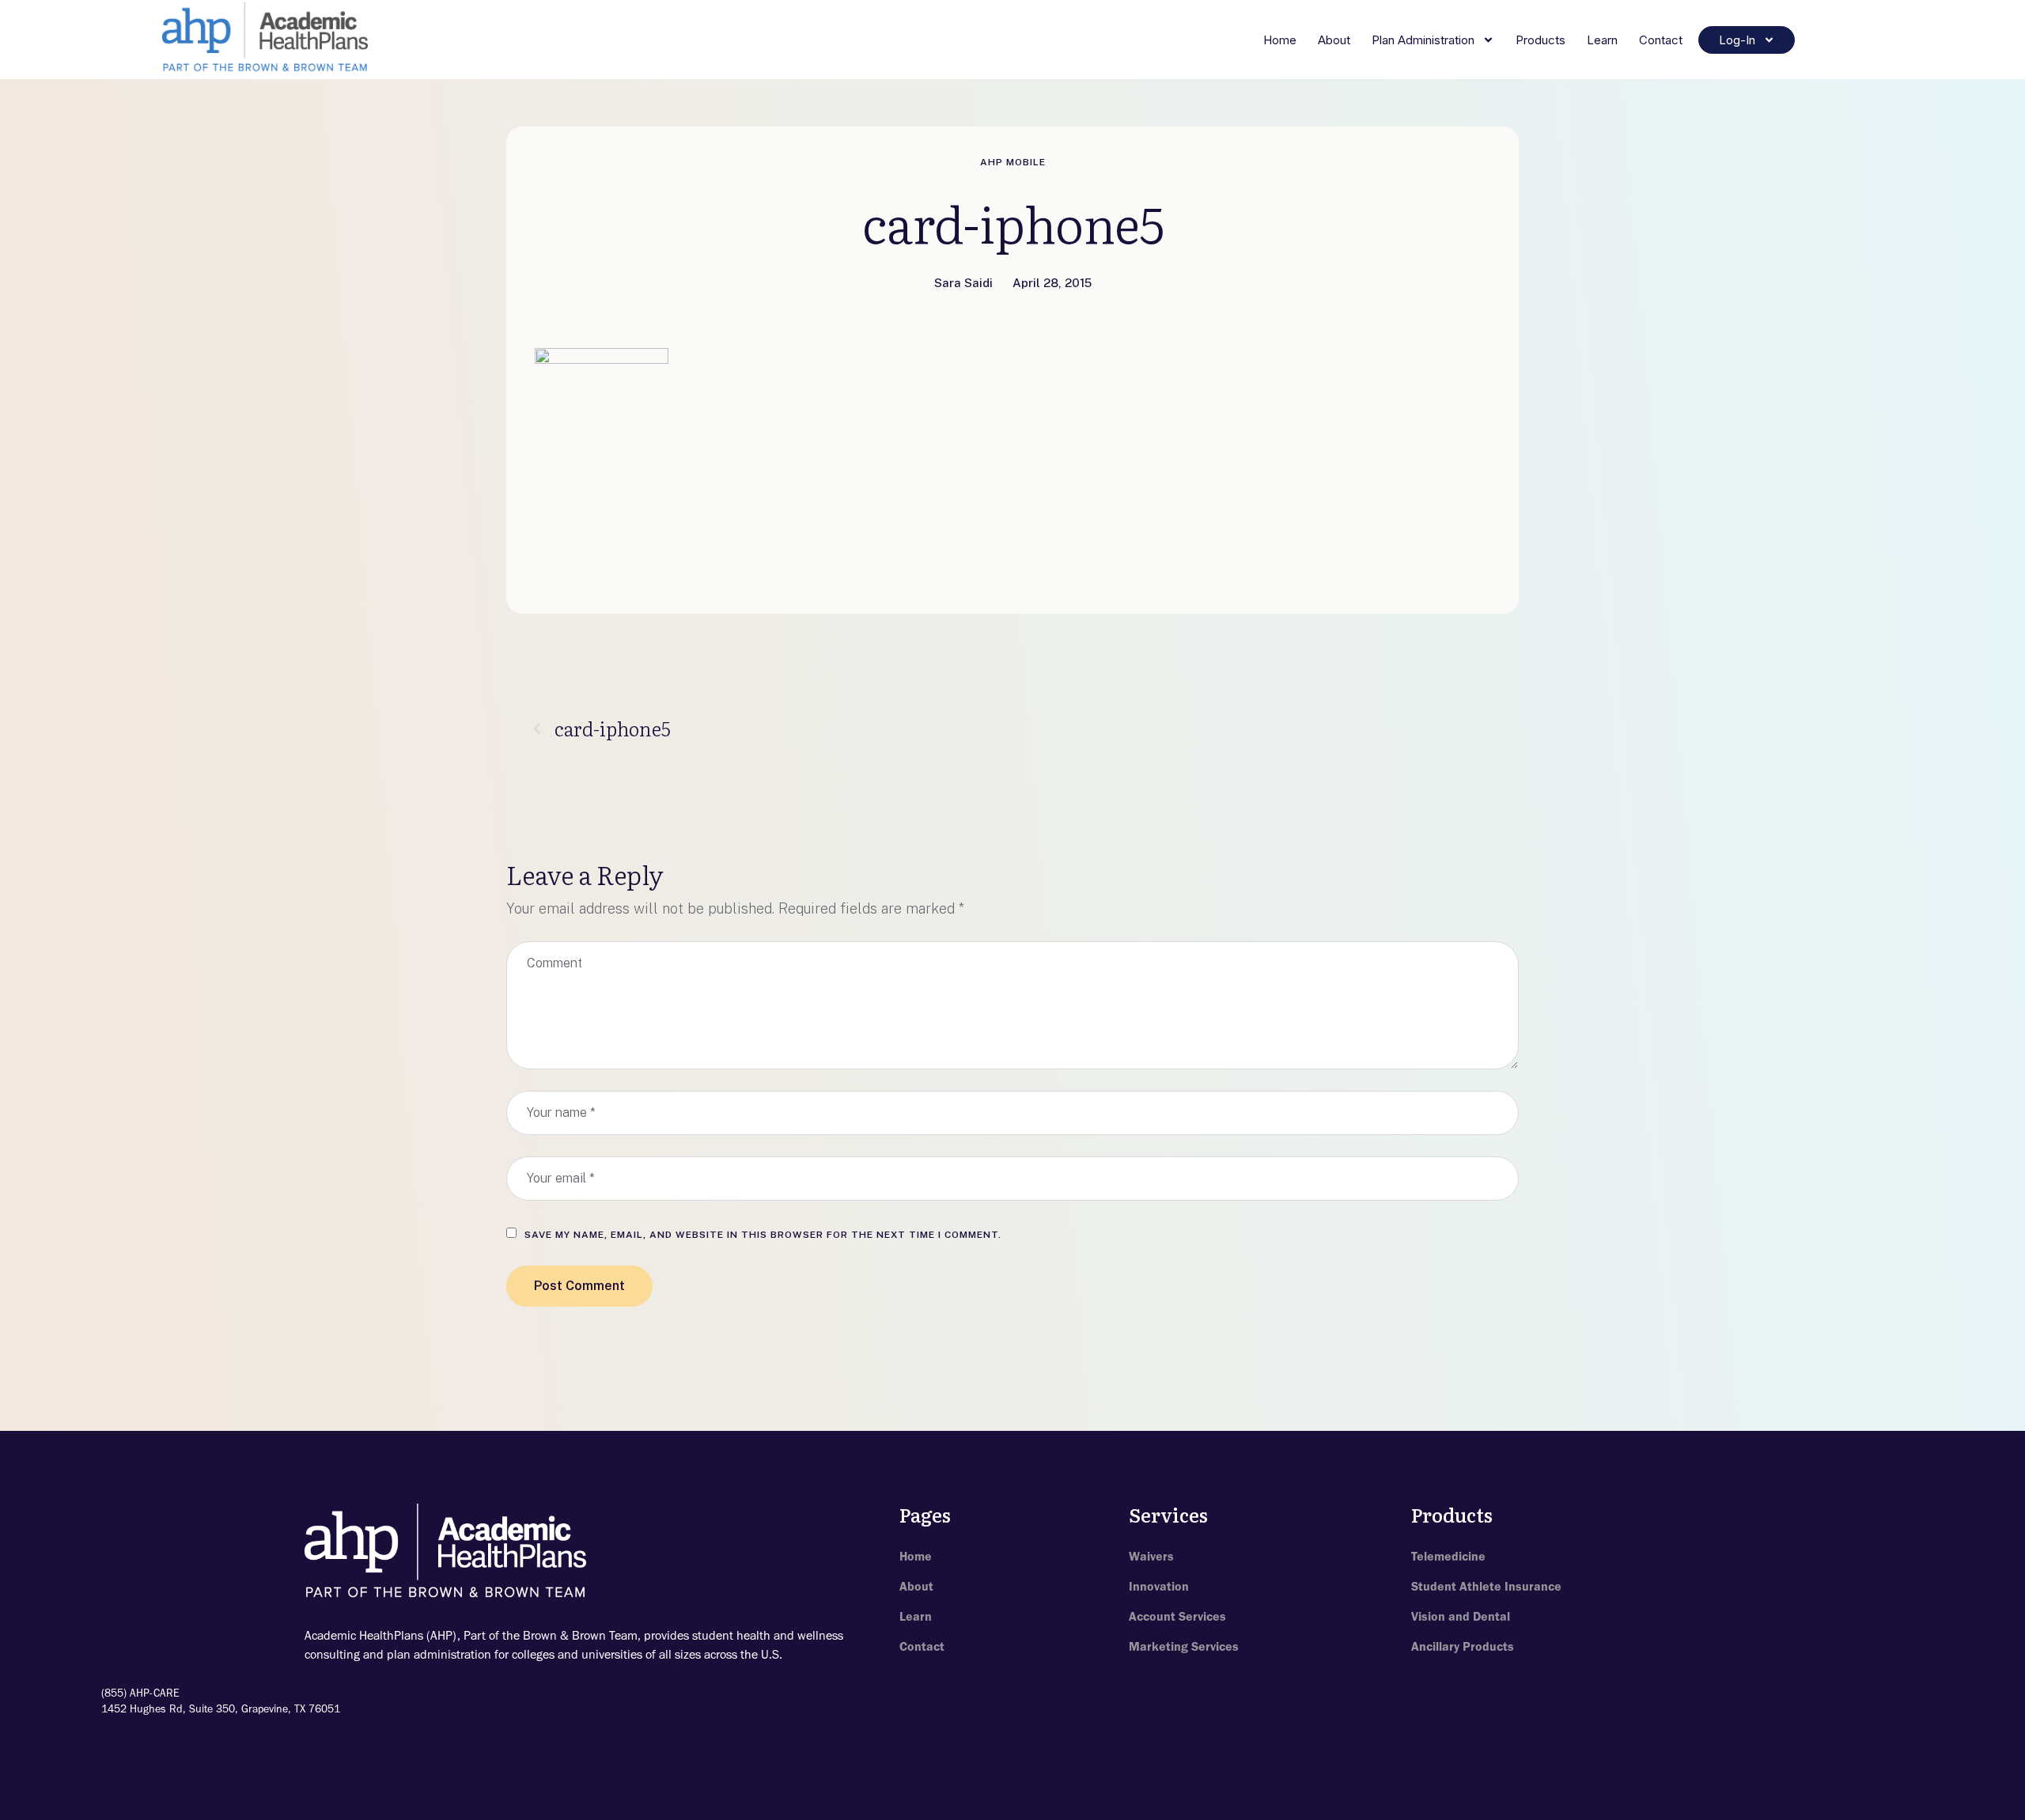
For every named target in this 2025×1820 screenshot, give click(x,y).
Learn (1602, 40)
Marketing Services (1184, 1646)
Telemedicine (1448, 1556)
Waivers (1151, 1556)
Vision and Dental (1461, 1616)
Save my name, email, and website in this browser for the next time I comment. (763, 1235)
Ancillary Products (1463, 1646)
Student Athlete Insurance (1486, 1586)
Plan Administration (1423, 40)
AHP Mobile (1013, 162)
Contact (1661, 40)
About (1334, 40)
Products (1541, 40)
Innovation (1159, 1586)
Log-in (1737, 40)
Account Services (1177, 1616)
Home (1280, 40)
